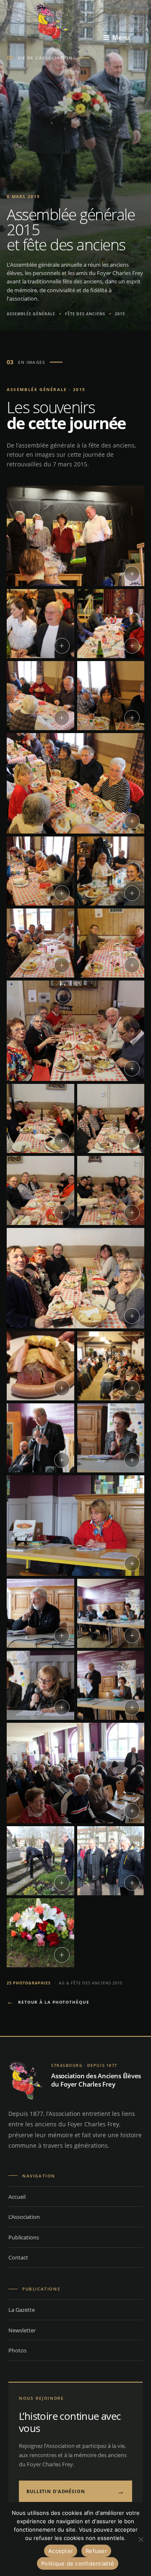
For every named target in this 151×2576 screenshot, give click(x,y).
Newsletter (22, 2330)
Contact (18, 2257)
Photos (17, 2350)
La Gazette (22, 2310)
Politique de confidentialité (78, 2563)
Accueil (17, 2197)
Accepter (61, 2551)
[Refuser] (141, 2539)
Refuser (96, 2551)
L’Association (24, 2217)
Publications (24, 2237)
